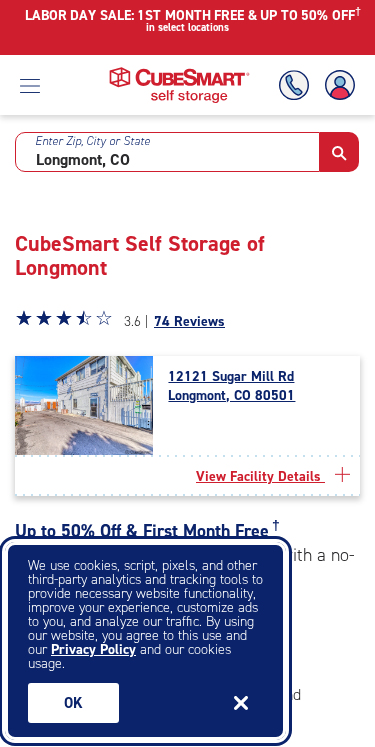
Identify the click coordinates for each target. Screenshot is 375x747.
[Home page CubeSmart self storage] (179, 72)
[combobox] (167, 152)
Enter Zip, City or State (92, 141)
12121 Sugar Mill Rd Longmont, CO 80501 (231, 386)
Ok (73, 703)
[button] (339, 152)
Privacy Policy (93, 649)
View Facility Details (260, 476)
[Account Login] (336, 85)
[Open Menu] (30, 85)
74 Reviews (189, 321)
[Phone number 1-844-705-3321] (298, 85)
